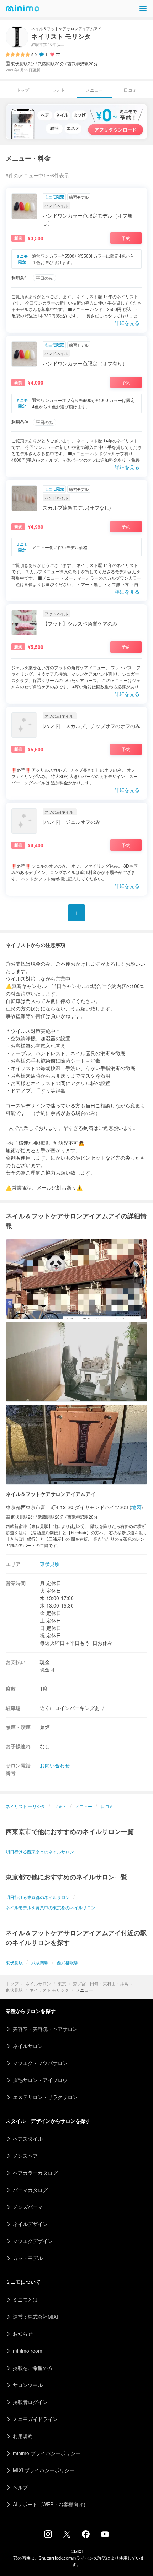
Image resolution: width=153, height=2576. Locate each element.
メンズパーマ (28, 2207)
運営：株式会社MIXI (35, 2317)
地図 (136, 1507)
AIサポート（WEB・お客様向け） (51, 2504)
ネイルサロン (38, 1983)
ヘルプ (20, 2487)
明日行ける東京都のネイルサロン (38, 1897)
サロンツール (28, 2385)
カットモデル (28, 2258)
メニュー (84, 1806)
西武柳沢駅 (68, 1962)
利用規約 (23, 2436)
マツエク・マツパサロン (40, 2063)
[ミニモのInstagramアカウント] (48, 2536)
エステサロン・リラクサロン (45, 2097)
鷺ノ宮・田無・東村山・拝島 (101, 1983)
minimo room (28, 2351)
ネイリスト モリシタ (49, 1990)
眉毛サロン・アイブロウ (40, 2080)
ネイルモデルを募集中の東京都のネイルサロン (51, 1907)
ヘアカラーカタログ (35, 2173)
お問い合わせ (55, 1765)
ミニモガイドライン (35, 2419)
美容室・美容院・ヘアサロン (45, 2029)
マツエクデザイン (33, 2241)
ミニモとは (25, 2299)
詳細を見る (127, 323)
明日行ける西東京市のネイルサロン (40, 1851)
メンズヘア (25, 2156)
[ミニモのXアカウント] (67, 2535)
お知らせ (23, 2334)
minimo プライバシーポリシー (47, 2453)
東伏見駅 (14, 1990)
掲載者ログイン (30, 2402)
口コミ (130, 90)
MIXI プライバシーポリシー (44, 2470)
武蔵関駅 (40, 1962)
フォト (59, 90)
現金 (45, 1662)
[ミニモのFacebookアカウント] (86, 2536)
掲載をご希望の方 (33, 2368)
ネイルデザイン (30, 2224)
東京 (62, 1983)
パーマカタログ (30, 2190)
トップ (12, 1983)
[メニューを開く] (143, 9)
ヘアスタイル (28, 2138)
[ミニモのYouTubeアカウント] (105, 2535)
